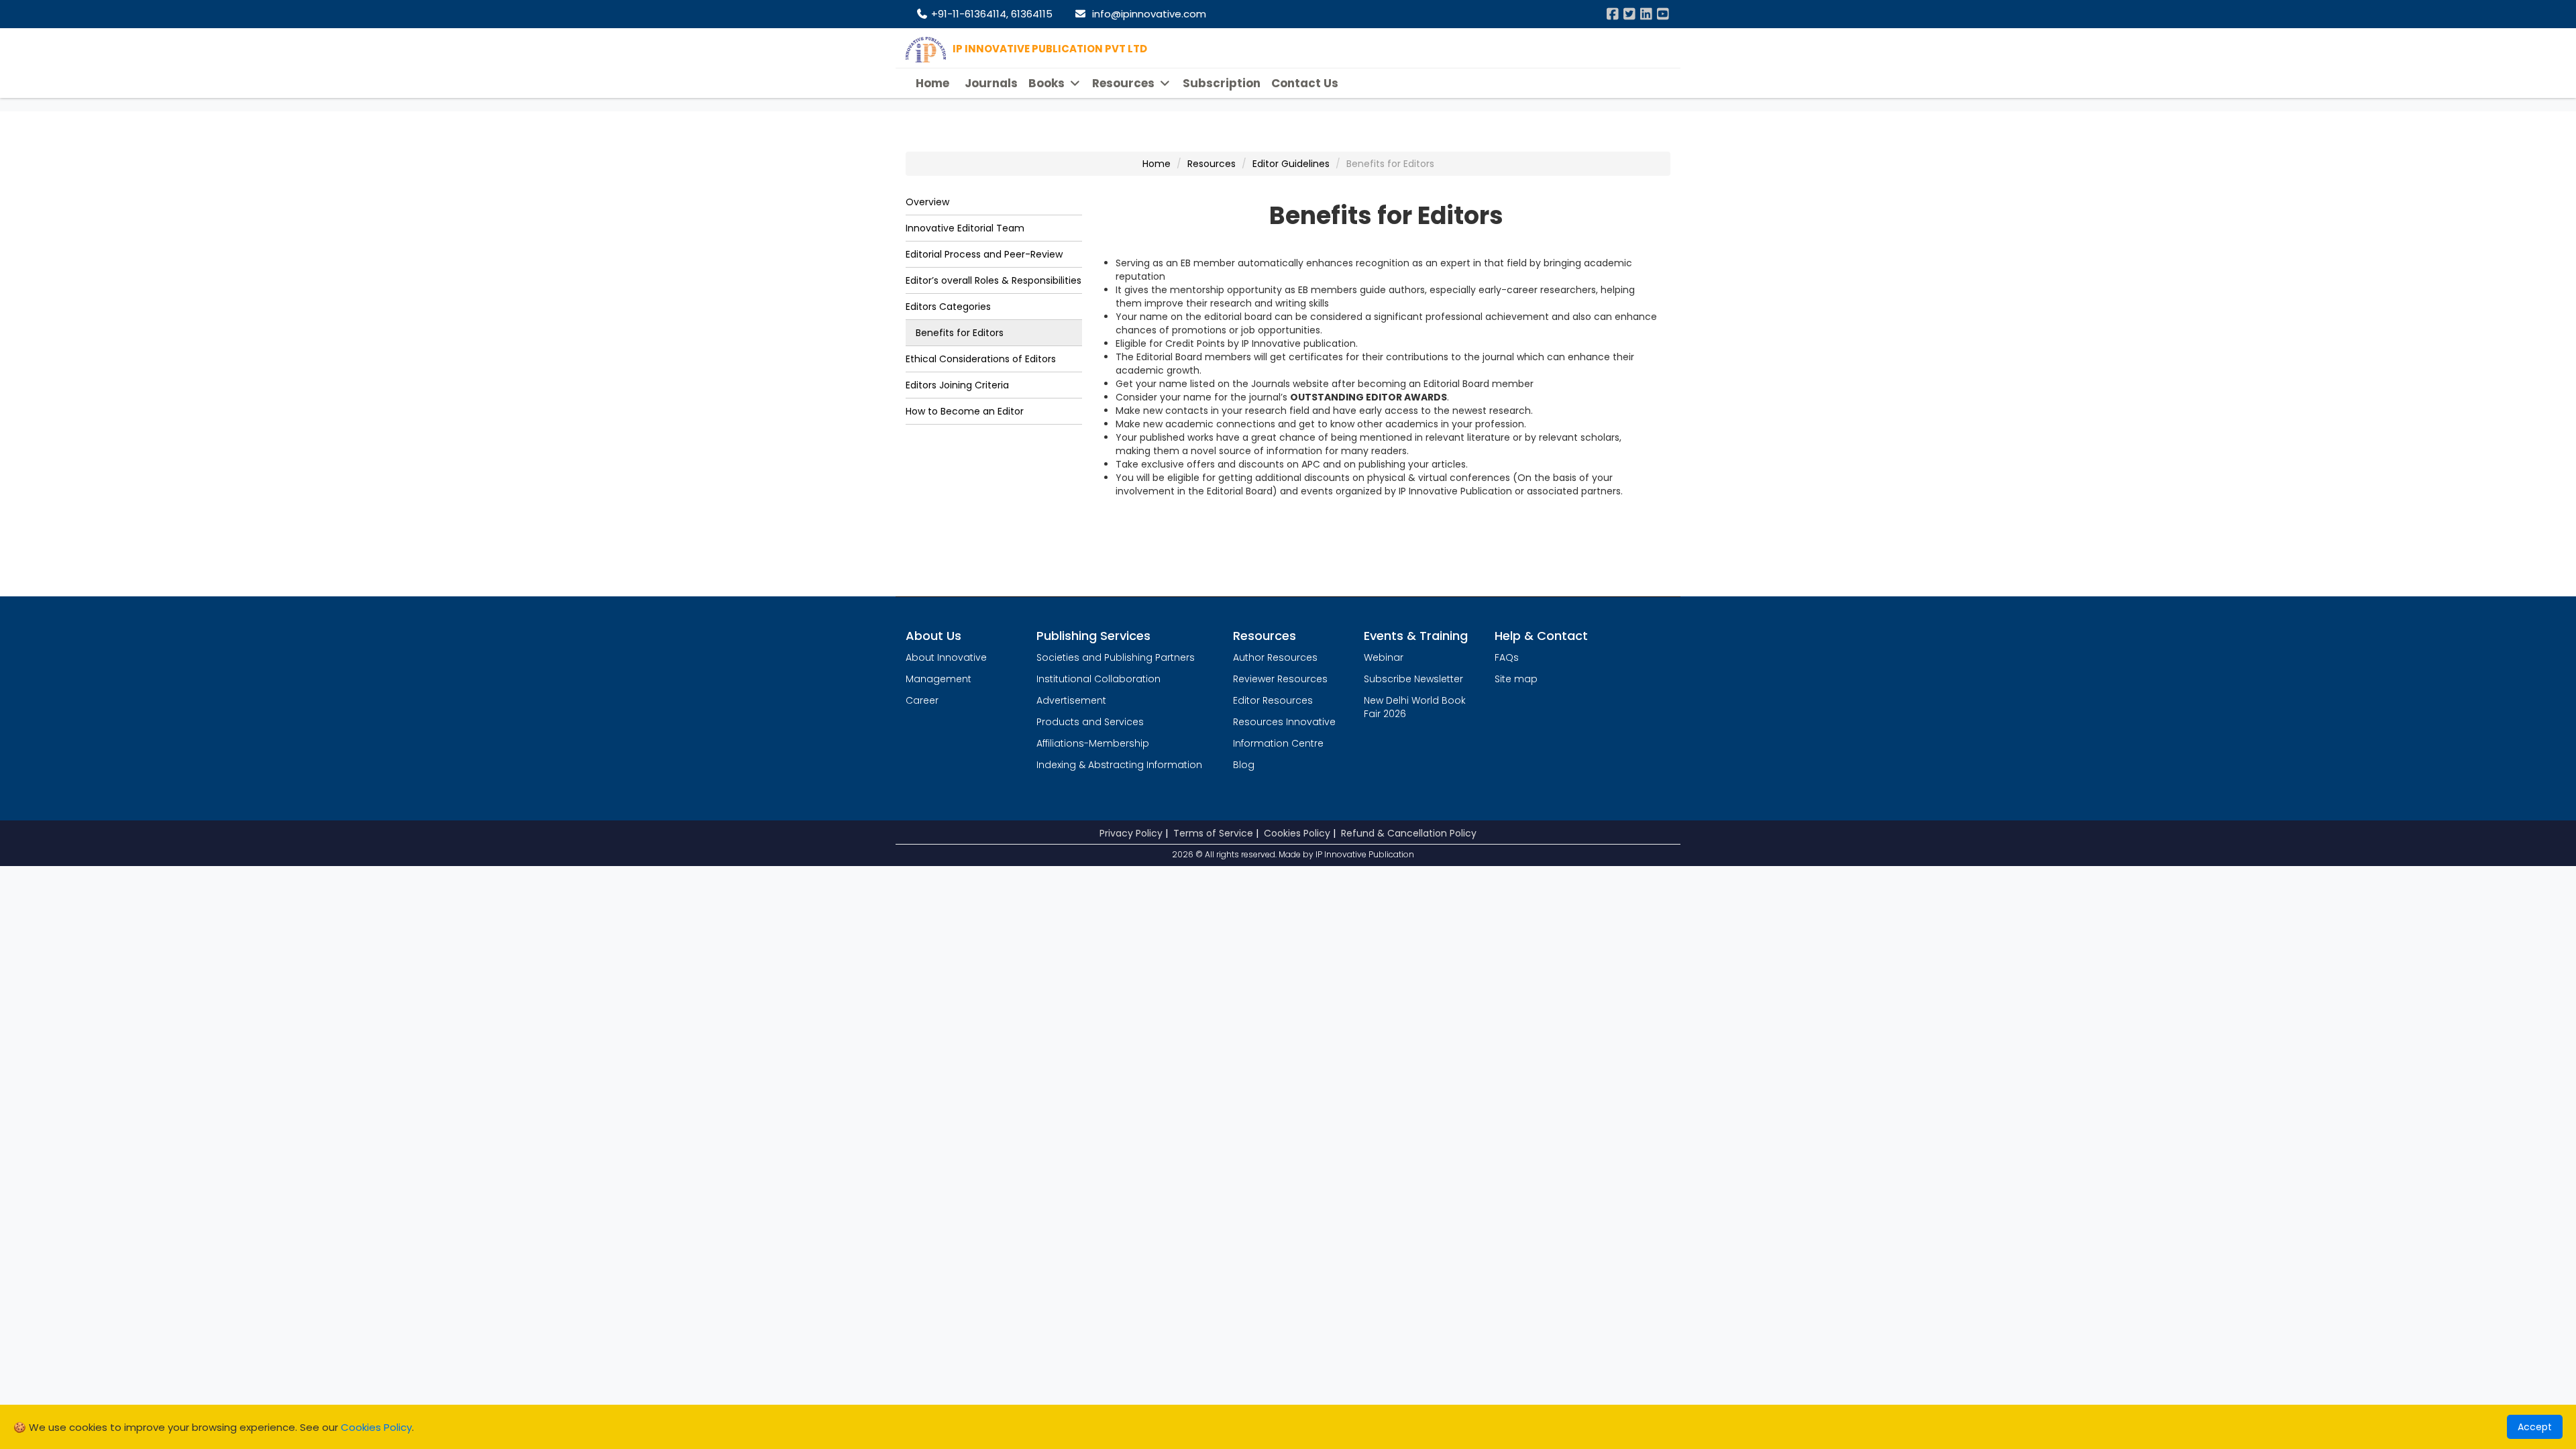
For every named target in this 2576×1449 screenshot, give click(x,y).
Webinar (1384, 657)
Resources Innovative (1284, 722)
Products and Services (1090, 722)
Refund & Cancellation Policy (1409, 833)
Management (938, 679)
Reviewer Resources (1280, 679)
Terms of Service (1213, 833)
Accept (2535, 1427)
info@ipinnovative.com (1146, 14)
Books (1048, 83)
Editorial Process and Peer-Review (984, 254)
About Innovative (946, 657)
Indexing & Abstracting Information (1119, 765)
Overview (927, 202)
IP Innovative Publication (1365, 854)
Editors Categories (948, 307)
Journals (991, 83)
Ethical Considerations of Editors (981, 359)
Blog (1244, 765)
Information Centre (1278, 743)
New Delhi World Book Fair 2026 (1415, 707)
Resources (1125, 83)
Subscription (1222, 83)
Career (922, 700)
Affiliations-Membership (1093, 743)
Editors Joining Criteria (957, 385)
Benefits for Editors (960, 333)
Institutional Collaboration (1098, 679)
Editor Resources (1273, 700)
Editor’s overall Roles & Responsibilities (994, 280)
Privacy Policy (1131, 833)
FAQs (1507, 657)
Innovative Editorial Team (965, 228)
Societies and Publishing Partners (1116, 657)
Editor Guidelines (1291, 164)
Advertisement (1071, 700)
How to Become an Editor (965, 411)
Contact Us (1305, 83)
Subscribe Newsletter (1413, 679)
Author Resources (1275, 657)
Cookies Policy (1297, 833)
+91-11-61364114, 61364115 (990, 14)
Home (932, 83)
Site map (1516, 679)
